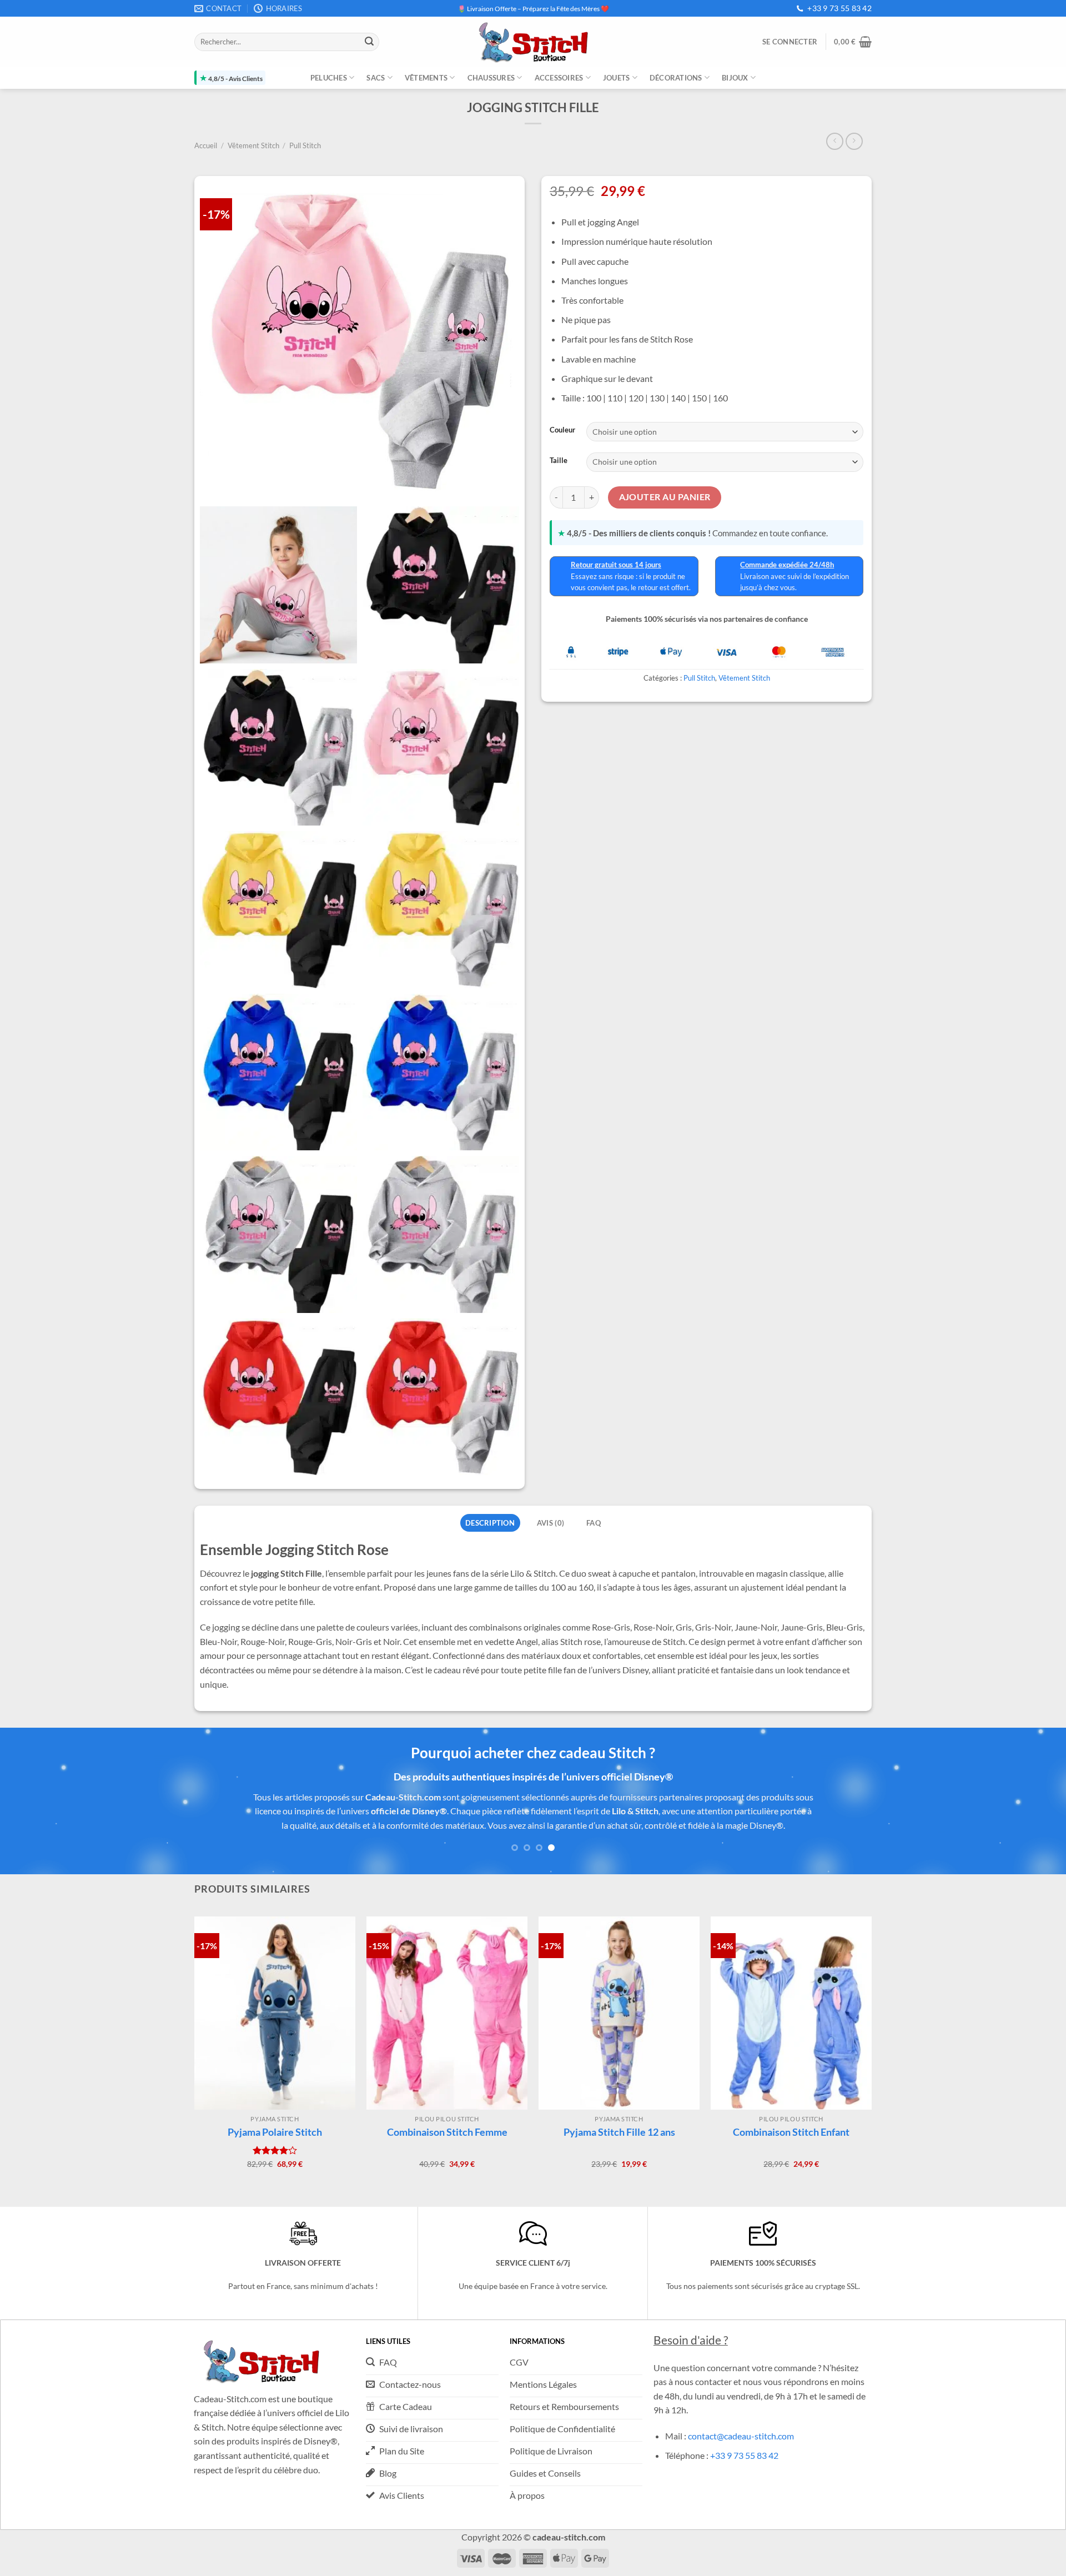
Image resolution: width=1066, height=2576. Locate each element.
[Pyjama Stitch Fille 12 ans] (619, 1999)
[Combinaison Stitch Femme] (447, 1999)
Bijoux (735, 78)
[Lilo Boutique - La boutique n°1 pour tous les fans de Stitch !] (533, 42)
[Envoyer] (369, 42)
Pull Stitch (305, 145)
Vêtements (426, 78)
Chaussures (491, 78)
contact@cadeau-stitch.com (741, 2421)
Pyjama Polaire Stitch (275, 2118)
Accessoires (559, 78)
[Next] (1030, 1811)
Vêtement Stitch (253, 145)
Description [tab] (490, 1523)
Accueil (206, 145)
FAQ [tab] (594, 1523)
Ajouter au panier (665, 497)
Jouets (617, 78)
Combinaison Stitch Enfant (791, 2118)
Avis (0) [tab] (550, 1523)
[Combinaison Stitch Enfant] (791, 1999)
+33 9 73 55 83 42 (839, 8)
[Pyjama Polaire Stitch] (275, 1999)
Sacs (376, 78)
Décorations (676, 78)
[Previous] (36, 1811)
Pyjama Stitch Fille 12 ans (619, 2118)
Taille (559, 460)
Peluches (329, 78)
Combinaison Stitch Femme (447, 2118)
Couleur (562, 430)
